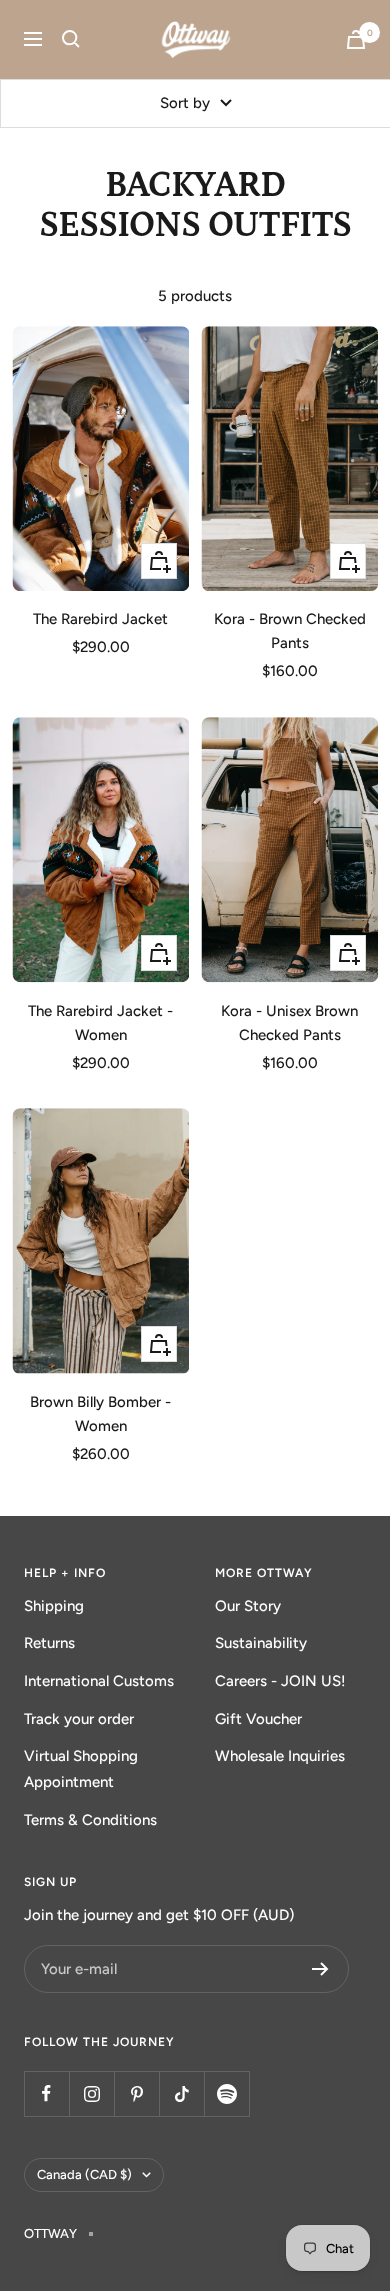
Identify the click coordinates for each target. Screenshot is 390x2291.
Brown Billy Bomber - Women (100, 1414)
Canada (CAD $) (84, 2174)
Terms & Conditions (90, 1820)
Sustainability (261, 1643)
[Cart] (356, 39)
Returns (49, 1643)
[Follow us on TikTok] (181, 2093)
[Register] (320, 1969)
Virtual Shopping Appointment (81, 1769)
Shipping (54, 1606)
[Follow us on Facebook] (46, 2093)
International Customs (99, 1681)
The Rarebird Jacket (100, 619)
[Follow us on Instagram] (91, 2093)
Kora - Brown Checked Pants (290, 631)
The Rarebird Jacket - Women (100, 1023)
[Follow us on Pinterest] (136, 2093)
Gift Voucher (258, 1719)
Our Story (248, 1606)
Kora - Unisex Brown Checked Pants (289, 1023)
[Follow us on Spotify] (226, 2093)
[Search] (71, 39)
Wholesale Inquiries (280, 1756)
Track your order (79, 1719)
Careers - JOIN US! (280, 1681)
